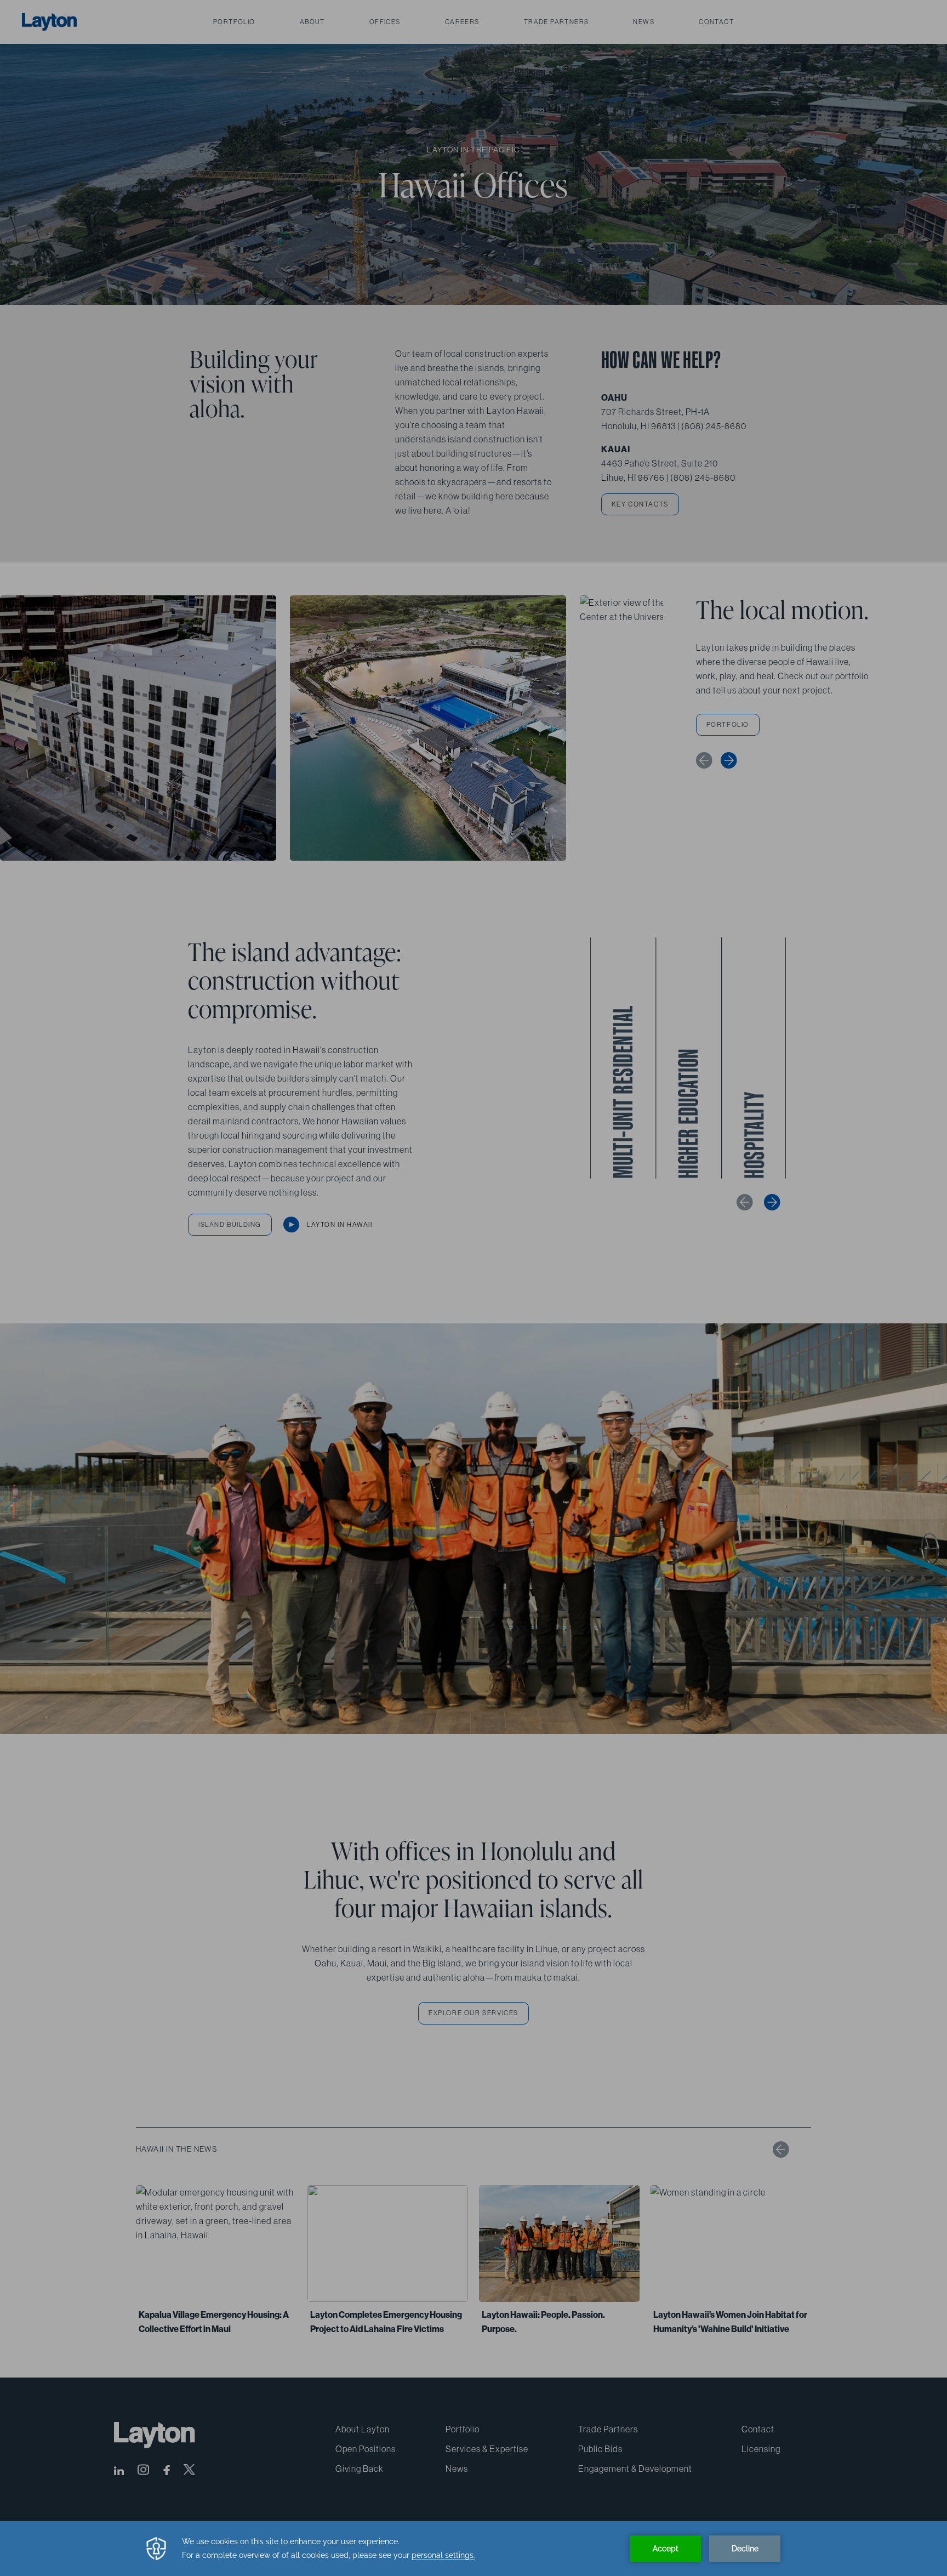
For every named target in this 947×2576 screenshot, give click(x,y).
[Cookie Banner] (473, 2549)
